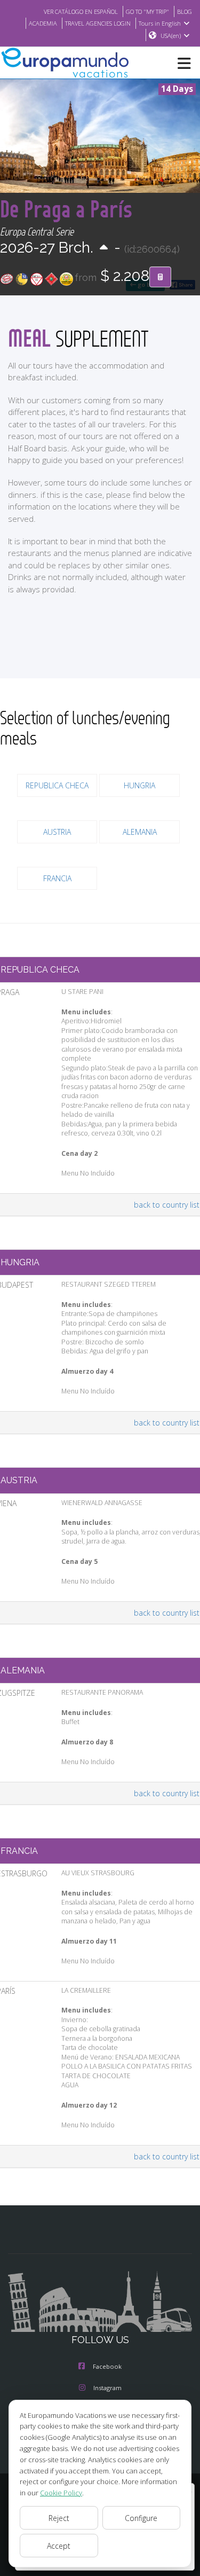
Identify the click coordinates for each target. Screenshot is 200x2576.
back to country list (167, 1205)
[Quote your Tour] (160, 277)
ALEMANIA (140, 832)
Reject (59, 2518)
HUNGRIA (139, 785)
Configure (141, 2518)
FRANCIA (57, 878)
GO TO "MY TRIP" (147, 11)
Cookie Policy (61, 2493)
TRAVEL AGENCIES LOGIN (98, 23)
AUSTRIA (57, 832)
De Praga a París (66, 209)
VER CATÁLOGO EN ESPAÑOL (81, 11)
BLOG (185, 11)
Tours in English (160, 23)
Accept (59, 2546)
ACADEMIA (43, 23)
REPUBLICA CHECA (57, 785)
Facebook (107, 2366)
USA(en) (171, 36)
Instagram (107, 2388)
